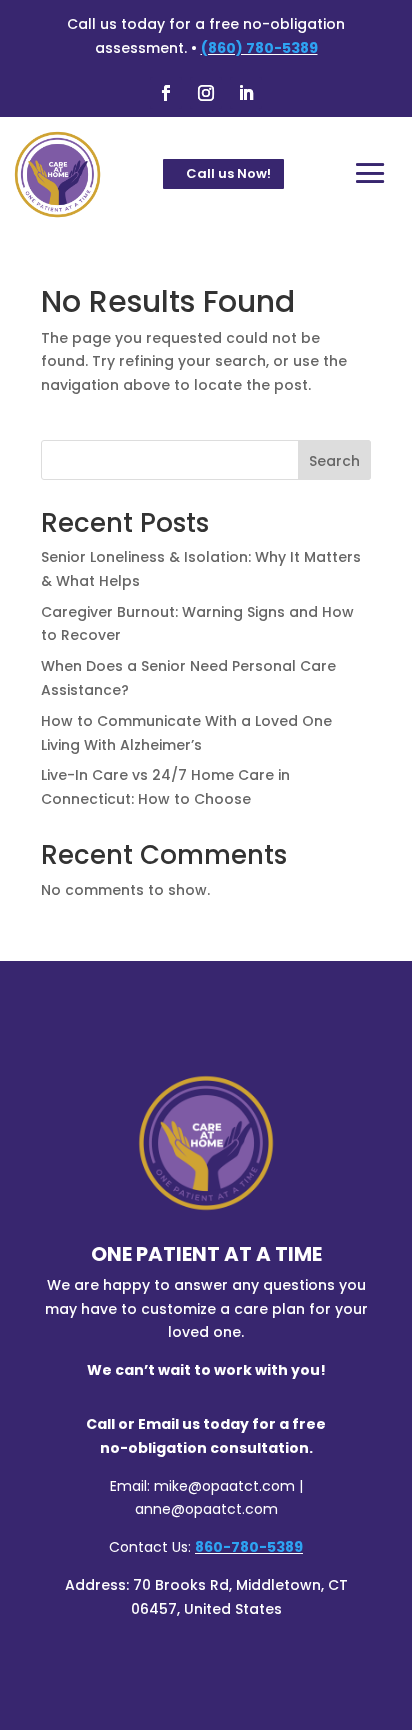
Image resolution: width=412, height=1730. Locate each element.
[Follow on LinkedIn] (246, 93)
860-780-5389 (249, 1547)
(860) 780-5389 (259, 48)
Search (334, 461)
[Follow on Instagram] (206, 93)
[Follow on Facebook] (166, 93)
